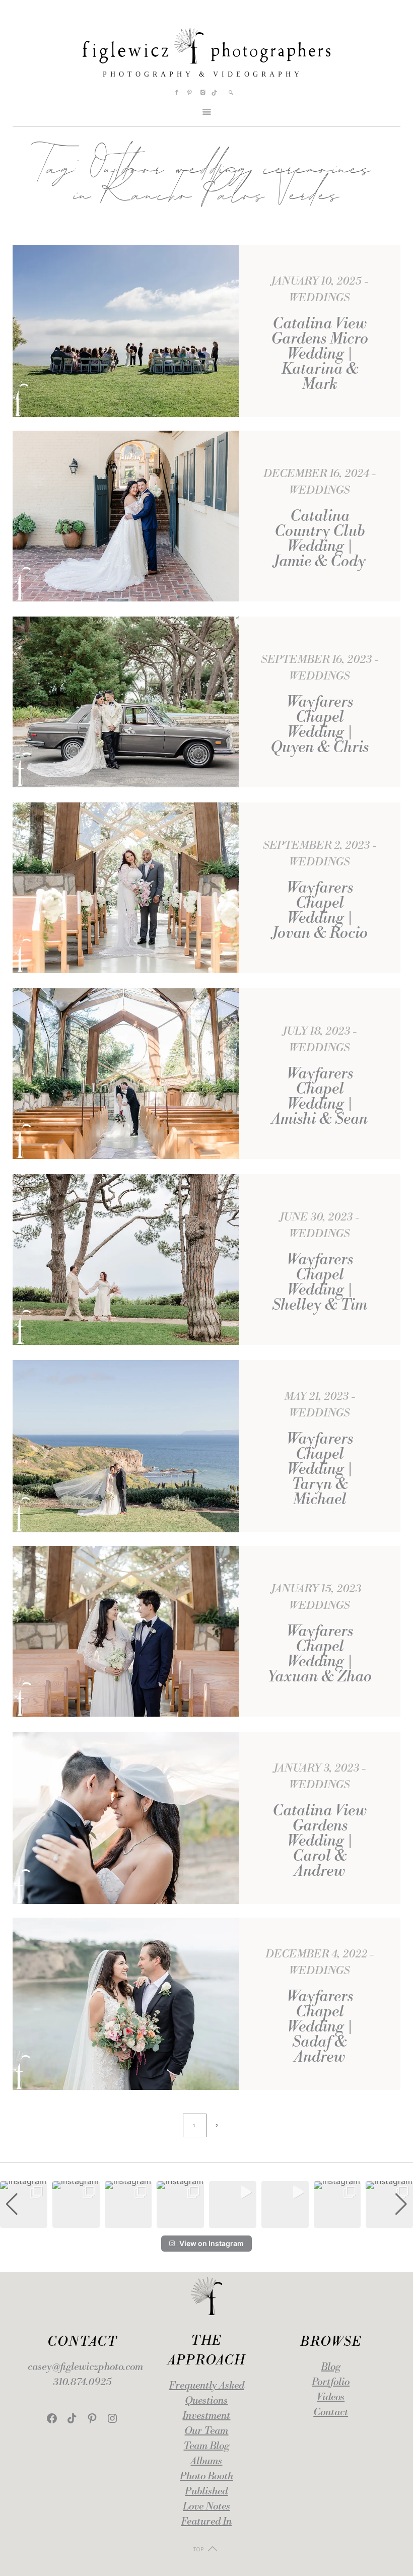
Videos (331, 2397)
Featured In (206, 2522)
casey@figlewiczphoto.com (85, 2367)
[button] (206, 2221)
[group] (24, 2205)
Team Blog (206, 2446)
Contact (331, 2413)
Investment (206, 2416)
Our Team (206, 2431)
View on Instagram (212, 2243)
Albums (206, 2461)
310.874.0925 (82, 2382)
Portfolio (331, 2382)
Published (206, 2492)
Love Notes (206, 2507)
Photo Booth (206, 2477)
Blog (331, 2367)
